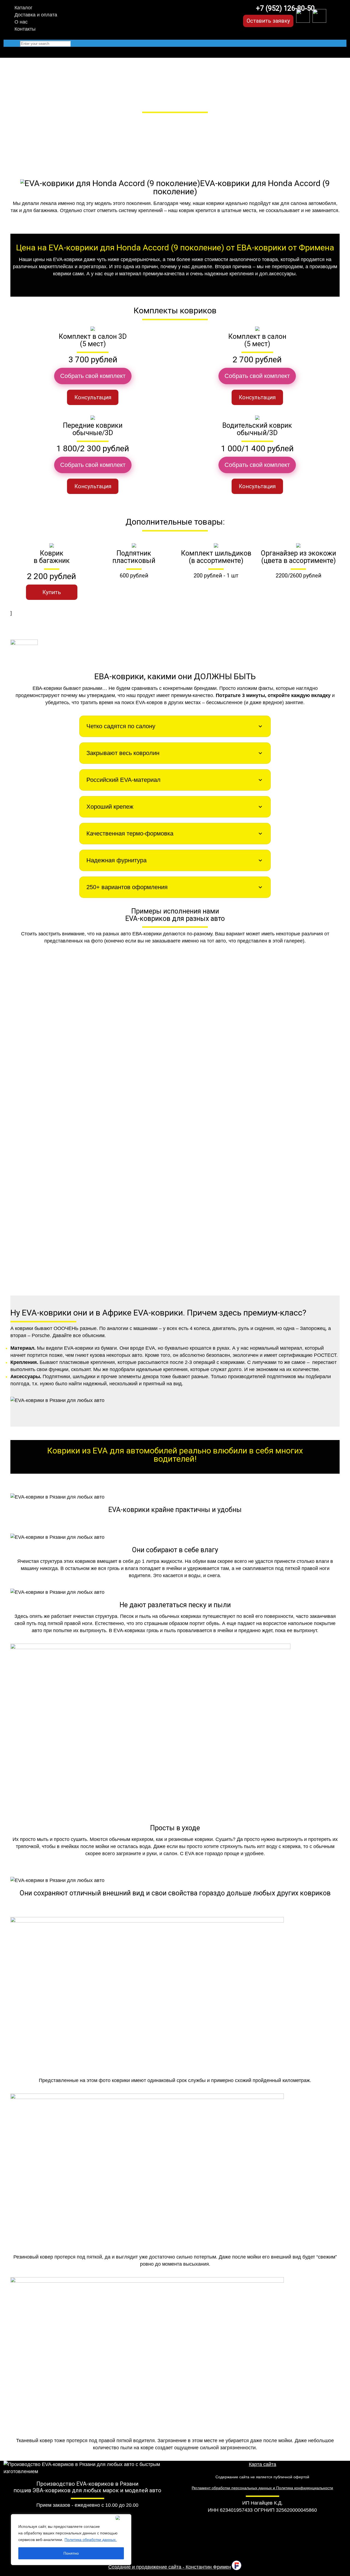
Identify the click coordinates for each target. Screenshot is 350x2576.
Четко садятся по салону (121, 726)
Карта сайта (262, 2464)
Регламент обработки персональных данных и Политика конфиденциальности (262, 2488)
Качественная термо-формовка (130, 833)
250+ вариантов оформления (127, 887)
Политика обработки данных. (91, 2540)
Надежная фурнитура (116, 860)
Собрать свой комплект (93, 376)
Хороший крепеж (110, 807)
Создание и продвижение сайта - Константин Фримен (170, 2567)
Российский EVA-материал (123, 780)
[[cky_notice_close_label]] (122, 2518)
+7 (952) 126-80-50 (285, 8)
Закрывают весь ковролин (123, 753)
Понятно (71, 2553)
